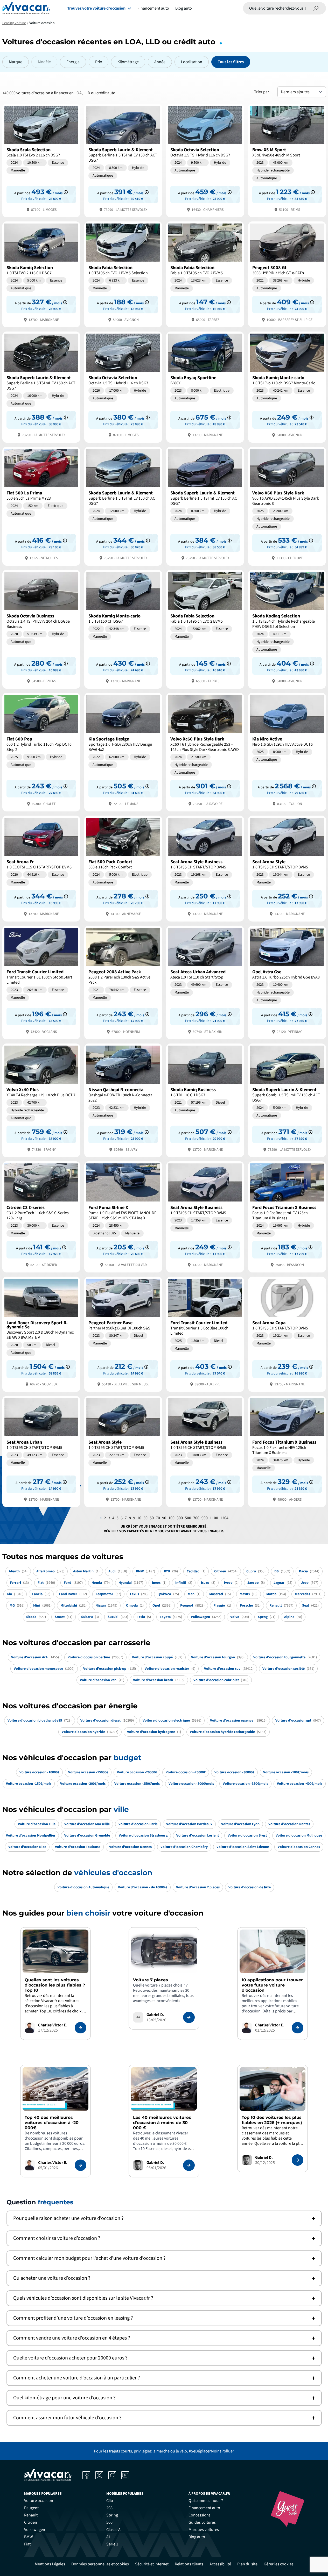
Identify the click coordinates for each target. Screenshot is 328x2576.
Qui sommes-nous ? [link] (206, 2501)
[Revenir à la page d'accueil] (26, 8)
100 (171, 1518)
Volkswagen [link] (35, 2530)
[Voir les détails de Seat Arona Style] (287, 868)
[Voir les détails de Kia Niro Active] (287, 752)
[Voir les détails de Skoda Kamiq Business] (205, 1100)
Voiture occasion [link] (39, 2501)
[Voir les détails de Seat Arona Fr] (41, 868)
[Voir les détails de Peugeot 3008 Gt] (287, 274)
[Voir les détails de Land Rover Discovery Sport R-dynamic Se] (41, 1334)
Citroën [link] (31, 2522)
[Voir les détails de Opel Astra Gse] (287, 982)
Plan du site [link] (247, 2564)
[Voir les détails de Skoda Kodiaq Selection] (287, 629)
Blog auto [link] (197, 2537)
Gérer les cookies (279, 2564)
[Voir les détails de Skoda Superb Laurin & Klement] (123, 160)
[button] (164, 2218)
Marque (16, 62)
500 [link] (109, 2522)
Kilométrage (128, 62)
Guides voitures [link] (202, 2522)
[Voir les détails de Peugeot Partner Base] (123, 1334)
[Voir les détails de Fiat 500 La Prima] (41, 506)
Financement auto (153, 8)
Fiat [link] (27, 2544)
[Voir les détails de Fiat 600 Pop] (41, 752)
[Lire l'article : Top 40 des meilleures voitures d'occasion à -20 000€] (81, 2165)
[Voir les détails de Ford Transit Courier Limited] (41, 982)
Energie (73, 62)
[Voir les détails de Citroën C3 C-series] (41, 1216)
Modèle (44, 62)
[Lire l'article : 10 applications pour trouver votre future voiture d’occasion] (298, 2028)
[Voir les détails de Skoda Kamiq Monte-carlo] (287, 387)
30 (145, 1518)
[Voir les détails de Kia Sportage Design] (123, 752)
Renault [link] (31, 2515)
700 (196, 1518)
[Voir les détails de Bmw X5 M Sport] (287, 160)
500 (188, 1518)
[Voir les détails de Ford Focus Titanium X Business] (287, 1216)
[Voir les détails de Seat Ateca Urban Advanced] (205, 982)
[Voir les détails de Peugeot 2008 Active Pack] (123, 982)
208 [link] (109, 2508)
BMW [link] (29, 2537)
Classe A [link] (113, 2530)
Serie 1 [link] (112, 2544)
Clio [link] (110, 2501)
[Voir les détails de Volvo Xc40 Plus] (41, 1100)
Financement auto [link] (204, 2508)
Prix (99, 62)
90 (164, 1518)
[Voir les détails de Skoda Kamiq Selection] (41, 274)
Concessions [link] (200, 2515)
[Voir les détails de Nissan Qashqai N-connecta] (123, 1100)
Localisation (192, 62)
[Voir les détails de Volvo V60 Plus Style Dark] (287, 506)
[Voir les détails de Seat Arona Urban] (41, 1451)
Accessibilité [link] (220, 2564)
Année (160, 62)
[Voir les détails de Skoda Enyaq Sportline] (205, 387)
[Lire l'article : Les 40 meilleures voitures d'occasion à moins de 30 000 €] (189, 2165)
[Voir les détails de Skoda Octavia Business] (41, 629)
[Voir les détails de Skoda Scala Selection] (41, 160)
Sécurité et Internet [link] (152, 2564)
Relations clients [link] (189, 2564)
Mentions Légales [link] (50, 2564)
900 (205, 1518)
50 (152, 1518)
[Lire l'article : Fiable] (81, 2028)
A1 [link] (109, 2537)
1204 (224, 1518)
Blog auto (184, 8)
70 (158, 1518)
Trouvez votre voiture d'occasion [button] (96, 8)
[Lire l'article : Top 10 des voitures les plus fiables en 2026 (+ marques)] (298, 2160)
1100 (214, 1518)
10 (139, 1518)
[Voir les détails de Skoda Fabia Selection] (123, 274)
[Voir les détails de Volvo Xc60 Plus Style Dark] (205, 752)
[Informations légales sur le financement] (66, 192)
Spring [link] (112, 2515)
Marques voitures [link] (204, 2530)
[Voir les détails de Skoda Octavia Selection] (205, 160)
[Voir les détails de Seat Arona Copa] (287, 1334)
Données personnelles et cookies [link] (100, 2564)
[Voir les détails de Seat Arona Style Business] (205, 868)
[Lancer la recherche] (316, 8)
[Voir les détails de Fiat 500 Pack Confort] (123, 868)
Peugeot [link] (31, 2508)
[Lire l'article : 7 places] (189, 2017)
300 (180, 1518)
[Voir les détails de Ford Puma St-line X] (123, 1216)
